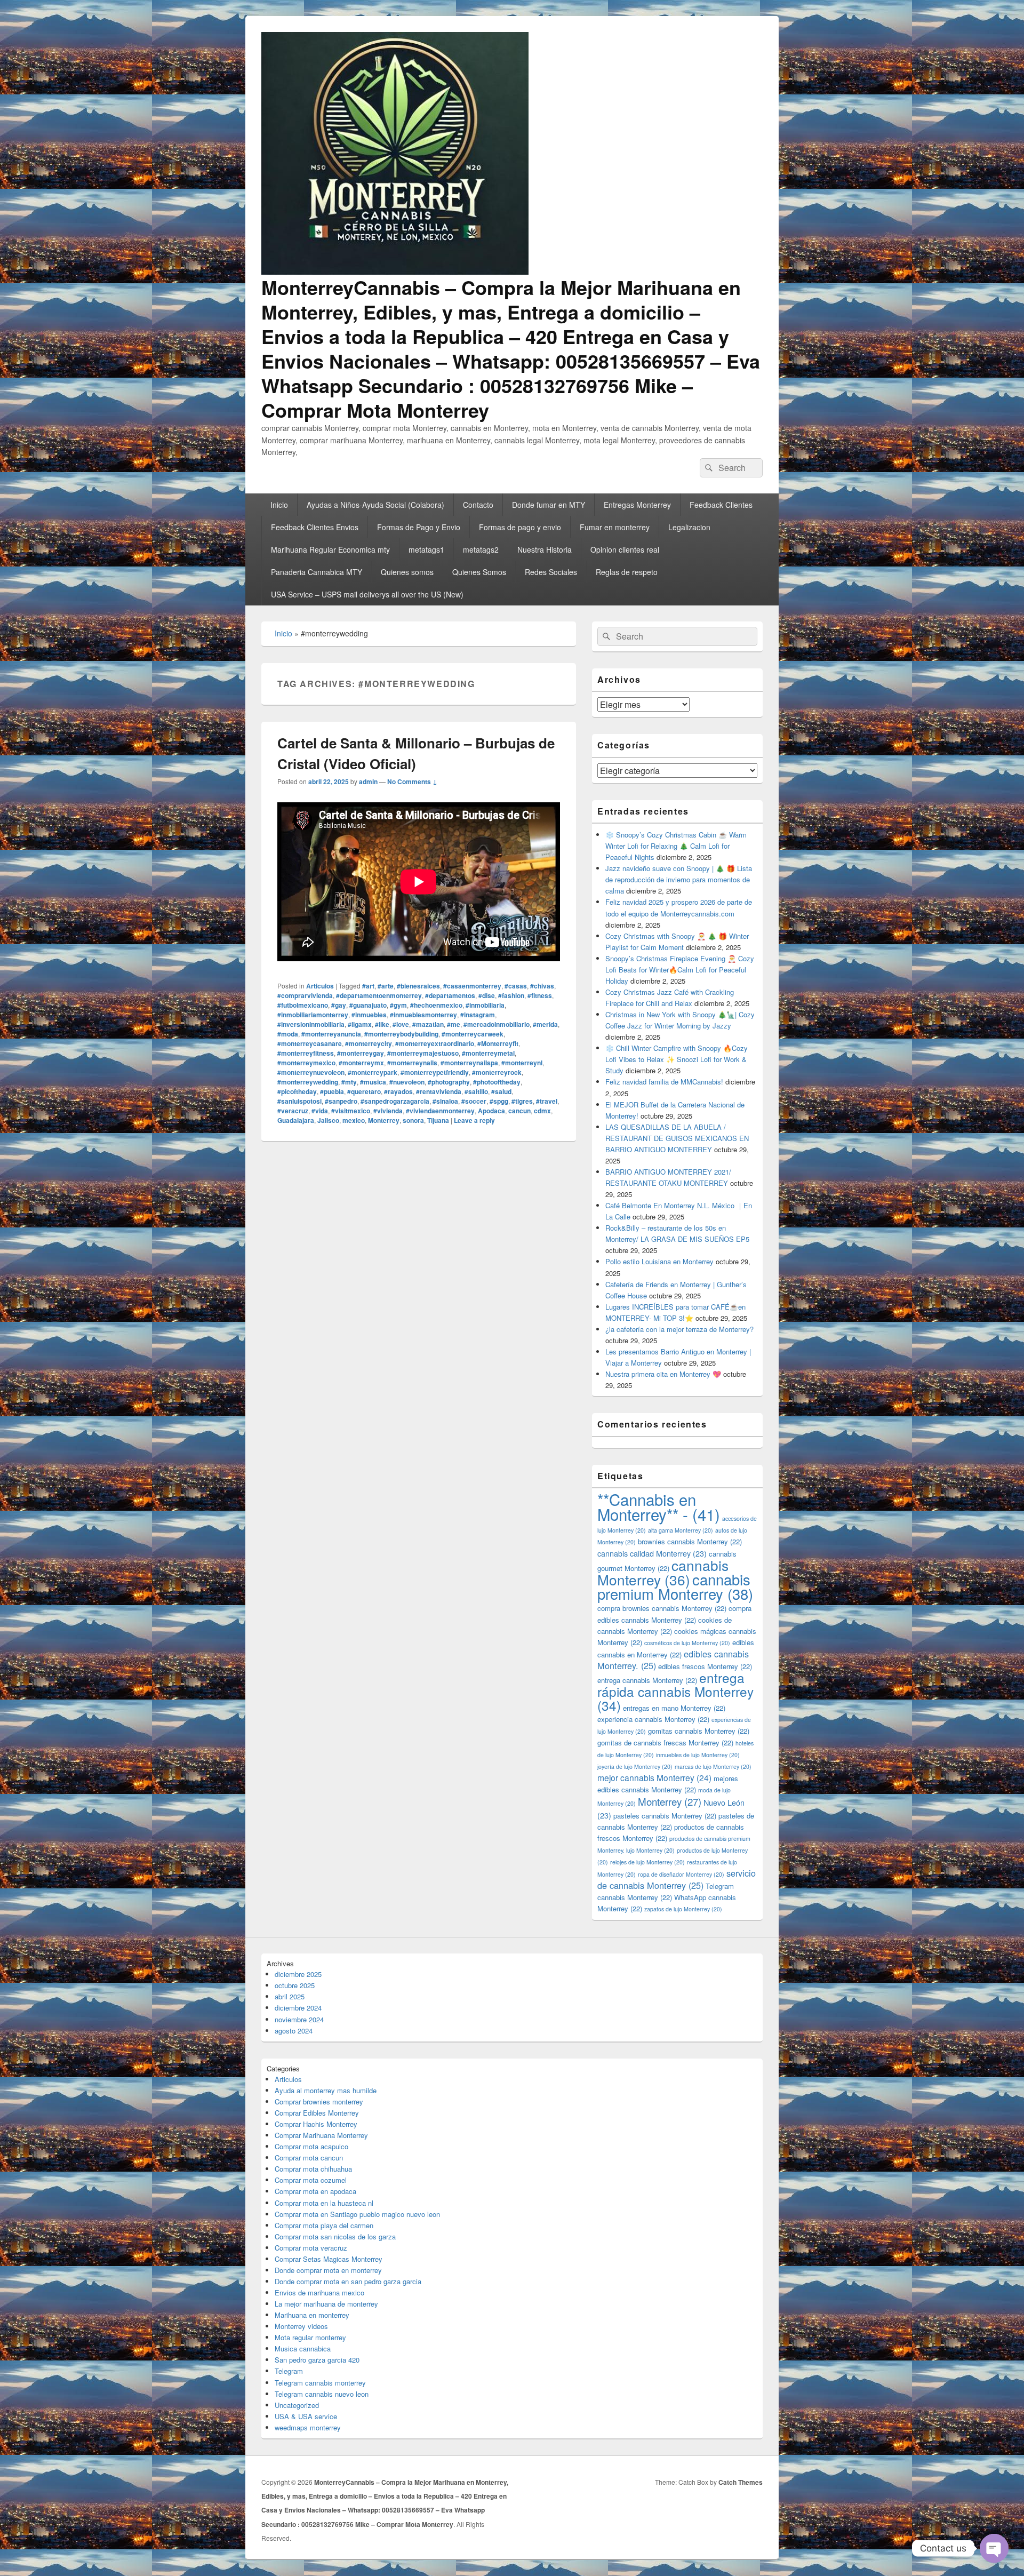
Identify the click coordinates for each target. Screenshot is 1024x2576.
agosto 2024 (294, 2031)
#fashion (511, 995)
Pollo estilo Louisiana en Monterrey (659, 1261)
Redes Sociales (551, 572)
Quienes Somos (479, 572)
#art (368, 986)
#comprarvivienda (305, 995)
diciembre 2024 (298, 2008)
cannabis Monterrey (663, 1572)
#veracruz (293, 1111)
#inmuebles (369, 1015)
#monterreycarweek (473, 1034)
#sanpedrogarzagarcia (395, 1101)
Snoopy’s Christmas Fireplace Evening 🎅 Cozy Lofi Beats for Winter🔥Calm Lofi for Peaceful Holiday (680, 970)
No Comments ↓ (412, 781)
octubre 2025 (295, 1985)
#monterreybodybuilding (401, 1034)
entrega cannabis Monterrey (647, 1680)
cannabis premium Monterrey (675, 1586)
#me (454, 1024)
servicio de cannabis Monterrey (677, 1879)
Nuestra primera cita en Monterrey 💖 (663, 1374)
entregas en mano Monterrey (674, 1708)
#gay (339, 1005)
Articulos (320, 986)
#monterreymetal (488, 1053)
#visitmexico (351, 1111)
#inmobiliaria (485, 1005)
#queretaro (364, 1091)
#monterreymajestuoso (423, 1053)
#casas (516, 986)
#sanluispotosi (299, 1101)
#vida (320, 1111)
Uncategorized (297, 2405)
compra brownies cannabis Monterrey (662, 1608)
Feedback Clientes (721, 505)
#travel (547, 1101)
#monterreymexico (306, 1063)
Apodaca (491, 1111)
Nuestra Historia (545, 549)
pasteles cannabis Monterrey (665, 1816)
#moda (288, 1034)
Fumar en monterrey (615, 527)
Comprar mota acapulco (311, 2146)
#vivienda (388, 1111)
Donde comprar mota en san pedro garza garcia (348, 2281)
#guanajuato (368, 1005)
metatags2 (481, 549)
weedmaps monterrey (308, 2427)
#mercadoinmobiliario (497, 1024)
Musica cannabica (303, 2348)
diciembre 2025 (298, 1974)
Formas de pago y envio (520, 527)
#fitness (540, 995)
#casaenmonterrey (472, 986)
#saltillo (476, 1091)
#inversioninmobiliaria (311, 1024)
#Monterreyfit (498, 1043)
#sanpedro (341, 1101)
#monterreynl (522, 1063)
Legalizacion (689, 527)
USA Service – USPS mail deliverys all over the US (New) (367, 594)
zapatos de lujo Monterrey (683, 1909)
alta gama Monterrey (681, 1530)
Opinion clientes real (625, 549)
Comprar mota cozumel (311, 2180)
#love (401, 1024)
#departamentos (450, 995)
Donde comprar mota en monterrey (328, 2270)
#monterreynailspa (469, 1063)
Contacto (478, 505)
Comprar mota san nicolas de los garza (335, 2236)
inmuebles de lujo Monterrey (698, 1755)
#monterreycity (369, 1043)
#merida (545, 1024)
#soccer (474, 1101)
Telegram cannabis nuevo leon (322, 2394)
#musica (373, 1082)
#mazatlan (428, 1024)
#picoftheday (297, 1091)
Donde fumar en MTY (549, 505)
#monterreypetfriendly (435, 1072)
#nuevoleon (407, 1082)
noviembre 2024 (299, 2019)
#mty (349, 1082)
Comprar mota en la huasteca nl (324, 2203)
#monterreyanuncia (331, 1034)
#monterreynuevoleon (311, 1072)
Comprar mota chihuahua (313, 2169)
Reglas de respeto (627, 572)
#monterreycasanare (310, 1043)
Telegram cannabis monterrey (320, 2383)
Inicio (279, 505)
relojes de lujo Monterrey (647, 1862)
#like (382, 1024)
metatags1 (426, 549)
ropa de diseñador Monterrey (681, 1874)
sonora (413, 1120)
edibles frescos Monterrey (705, 1666)
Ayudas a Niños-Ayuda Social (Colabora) (375, 505)
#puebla (332, 1091)
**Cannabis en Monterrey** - (659, 1506)
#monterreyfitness (306, 1053)
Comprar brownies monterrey (319, 2102)
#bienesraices (418, 986)
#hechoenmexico (436, 1005)
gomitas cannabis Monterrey (699, 1731)
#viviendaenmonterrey (440, 1111)
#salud (501, 1091)
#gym (398, 1005)
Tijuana (438, 1120)
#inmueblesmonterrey (423, 1015)
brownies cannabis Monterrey (690, 1541)
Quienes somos (407, 572)
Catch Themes (741, 2482)
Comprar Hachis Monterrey (316, 2124)
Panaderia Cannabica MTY (317, 572)
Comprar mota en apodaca (315, 2191)
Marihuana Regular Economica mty (330, 549)
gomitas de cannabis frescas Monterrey (665, 1742)
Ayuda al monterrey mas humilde (326, 2090)
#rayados (398, 1091)
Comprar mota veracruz (311, 2248)
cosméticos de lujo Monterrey (687, 1643)
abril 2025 (290, 1996)
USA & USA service (306, 2416)
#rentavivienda (439, 1091)
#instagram (478, 1015)
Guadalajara (296, 1120)
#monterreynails (412, 1063)
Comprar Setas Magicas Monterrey (329, 2259)
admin (368, 781)
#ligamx (360, 1024)
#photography (449, 1082)
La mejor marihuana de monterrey (326, 2304)
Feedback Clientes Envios (315, 527)
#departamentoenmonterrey (379, 995)
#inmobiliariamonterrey (313, 1015)
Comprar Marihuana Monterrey (321, 2135)
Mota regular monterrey (310, 2337)
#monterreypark (373, 1072)
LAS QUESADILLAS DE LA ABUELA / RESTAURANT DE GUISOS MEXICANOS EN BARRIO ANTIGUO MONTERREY (677, 1138)
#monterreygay (361, 1053)
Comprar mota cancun (309, 2158)
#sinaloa (445, 1101)
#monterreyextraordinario (435, 1043)
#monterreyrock (497, 1072)
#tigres (522, 1101)
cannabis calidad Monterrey (652, 1553)
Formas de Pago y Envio (419, 527)
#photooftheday (497, 1082)
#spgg (499, 1101)
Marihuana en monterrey (312, 2315)
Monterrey (384, 1120)
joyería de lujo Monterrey (635, 1766)
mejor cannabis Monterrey (654, 1777)
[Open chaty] (994, 2548)
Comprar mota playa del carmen (324, 2225)
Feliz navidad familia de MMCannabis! (664, 1082)
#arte (386, 986)
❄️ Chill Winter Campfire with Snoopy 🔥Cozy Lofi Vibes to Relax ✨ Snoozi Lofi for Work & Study (677, 1059)
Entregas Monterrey (637, 505)
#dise (487, 995)
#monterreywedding (308, 1082)
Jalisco (328, 1120)
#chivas (542, 986)
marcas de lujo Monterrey (713, 1766)
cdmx (542, 1111)
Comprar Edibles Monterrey (317, 2113)
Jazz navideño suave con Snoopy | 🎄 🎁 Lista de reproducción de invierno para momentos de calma (679, 879)
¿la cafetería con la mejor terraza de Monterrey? (679, 1329)
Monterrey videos (301, 2326)
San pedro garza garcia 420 (317, 2360)
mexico (354, 1120)
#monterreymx (361, 1063)
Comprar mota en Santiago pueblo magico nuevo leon (357, 2214)
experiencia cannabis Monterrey (653, 1719)
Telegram (289, 2371)
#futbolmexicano (303, 1005)
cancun (519, 1111)
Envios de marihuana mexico (319, 2292)
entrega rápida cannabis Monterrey (675, 1691)
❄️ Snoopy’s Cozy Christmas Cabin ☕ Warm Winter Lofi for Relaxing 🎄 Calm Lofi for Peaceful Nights (676, 846)
